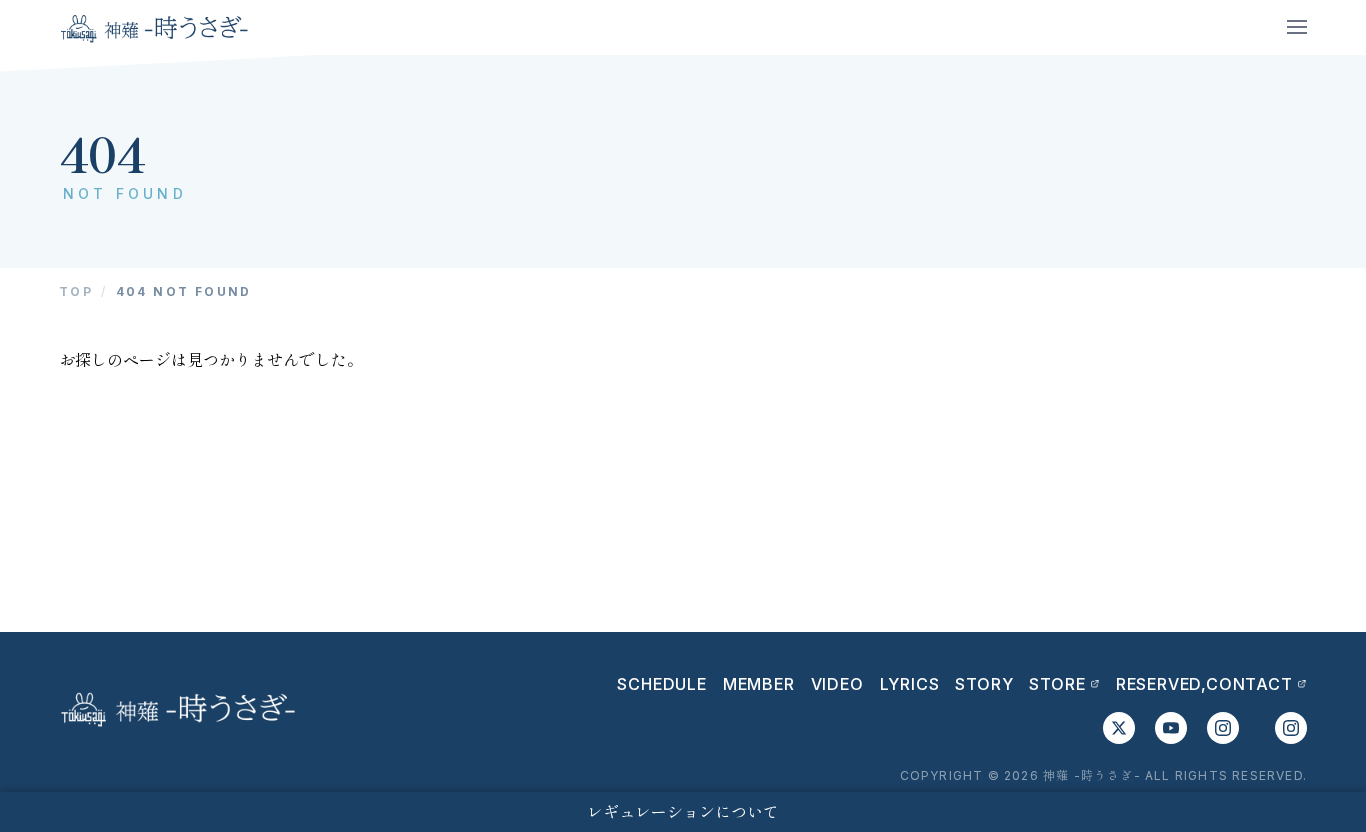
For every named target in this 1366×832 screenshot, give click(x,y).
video (837, 684)
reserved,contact (1204, 684)
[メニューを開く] (1297, 27)
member (759, 684)
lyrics (910, 684)
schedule (661, 684)
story (984, 684)
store (1057, 684)
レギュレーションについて (683, 812)
